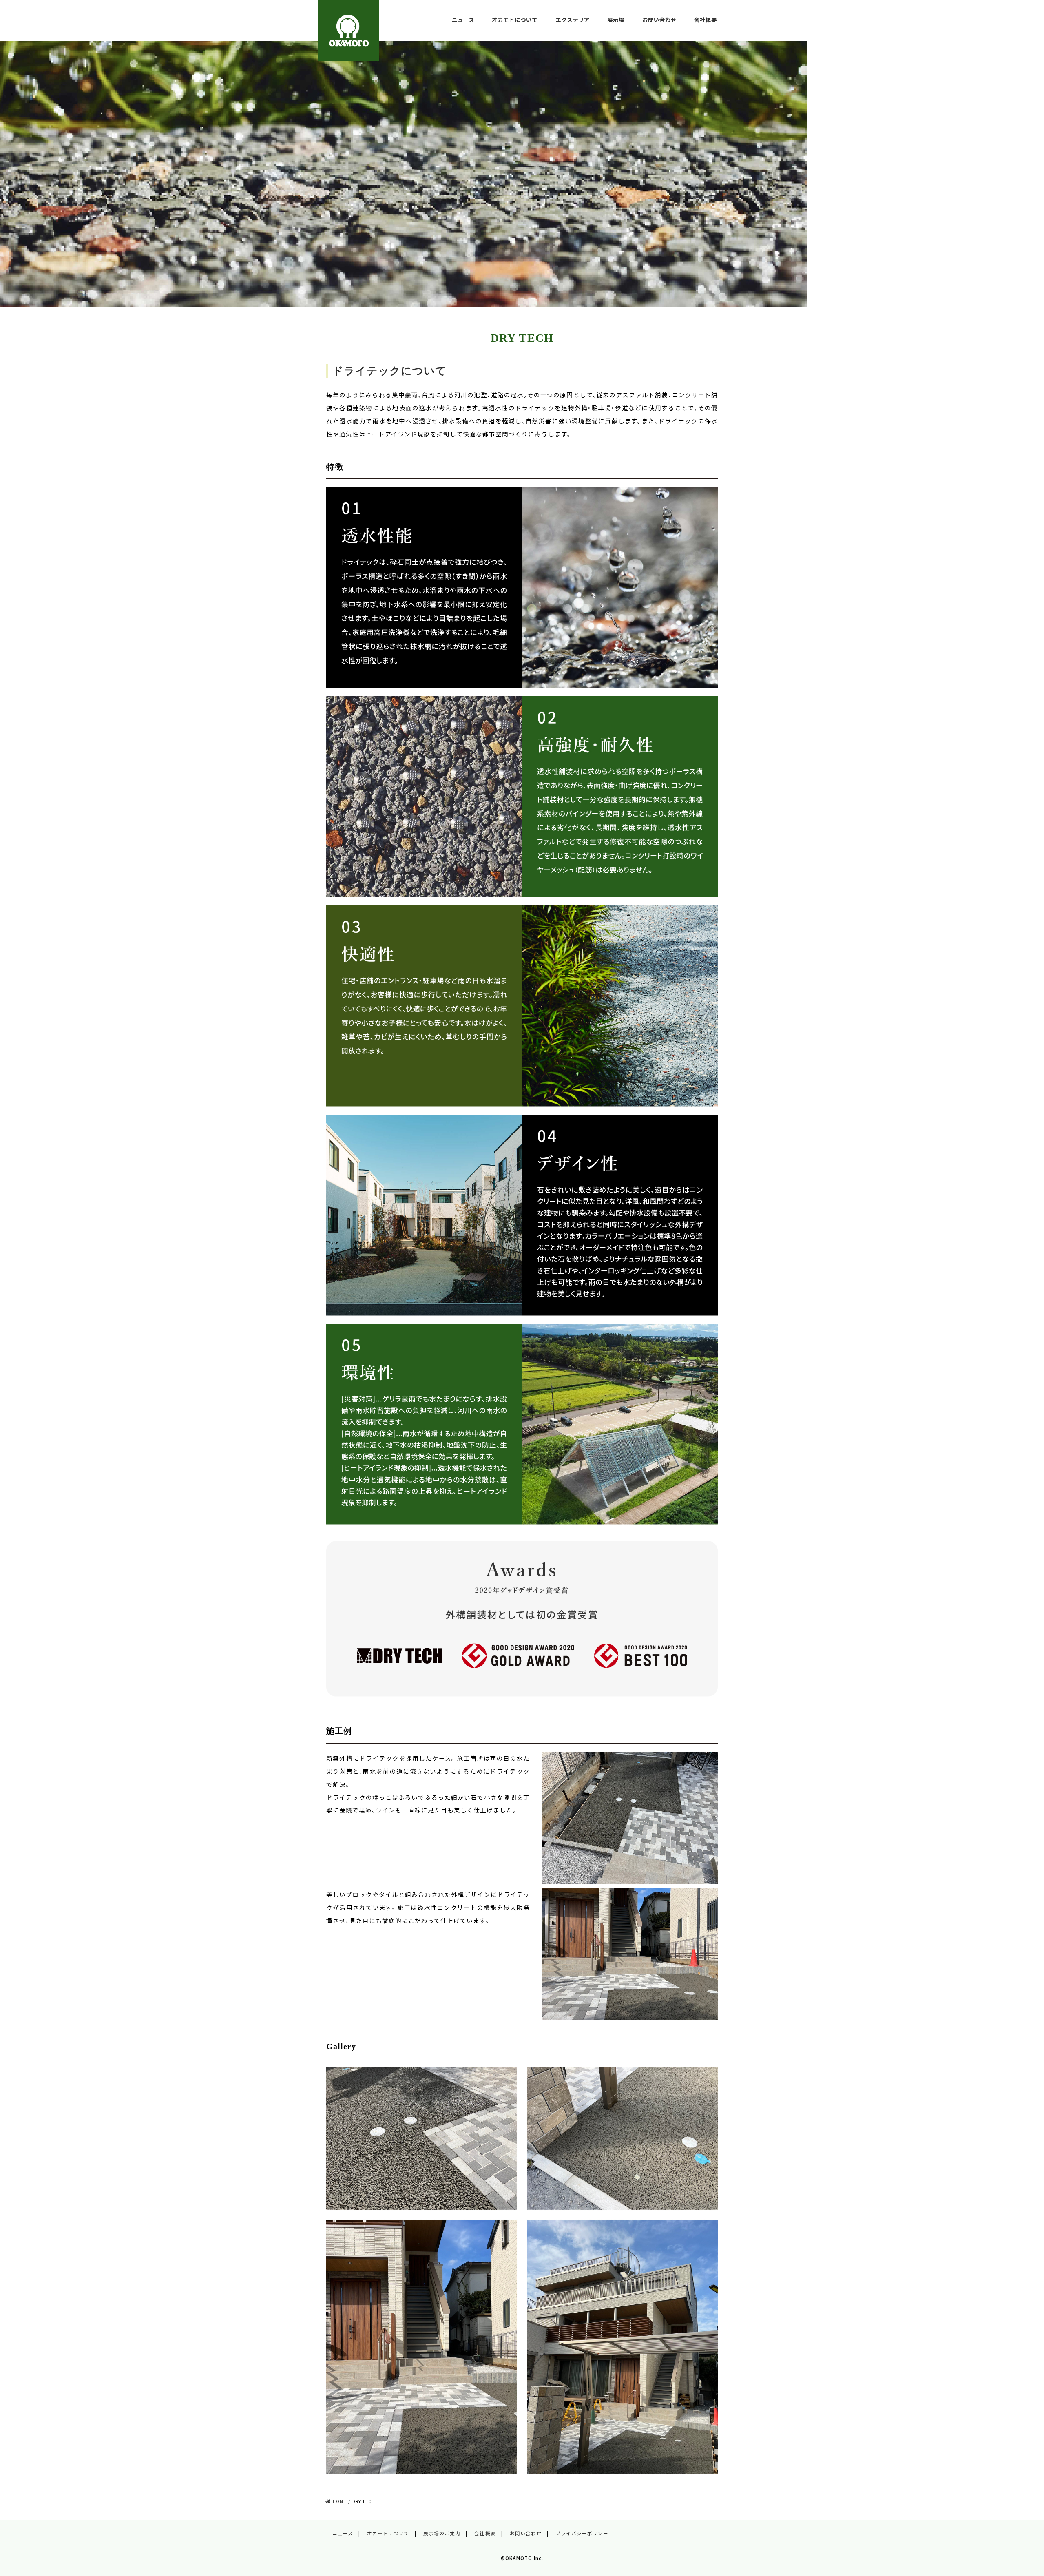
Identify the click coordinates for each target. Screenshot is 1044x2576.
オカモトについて (515, 20)
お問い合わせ (659, 20)
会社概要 (706, 20)
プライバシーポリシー (582, 2533)
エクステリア (573, 20)
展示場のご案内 (442, 2533)
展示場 (616, 20)
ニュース (463, 20)
